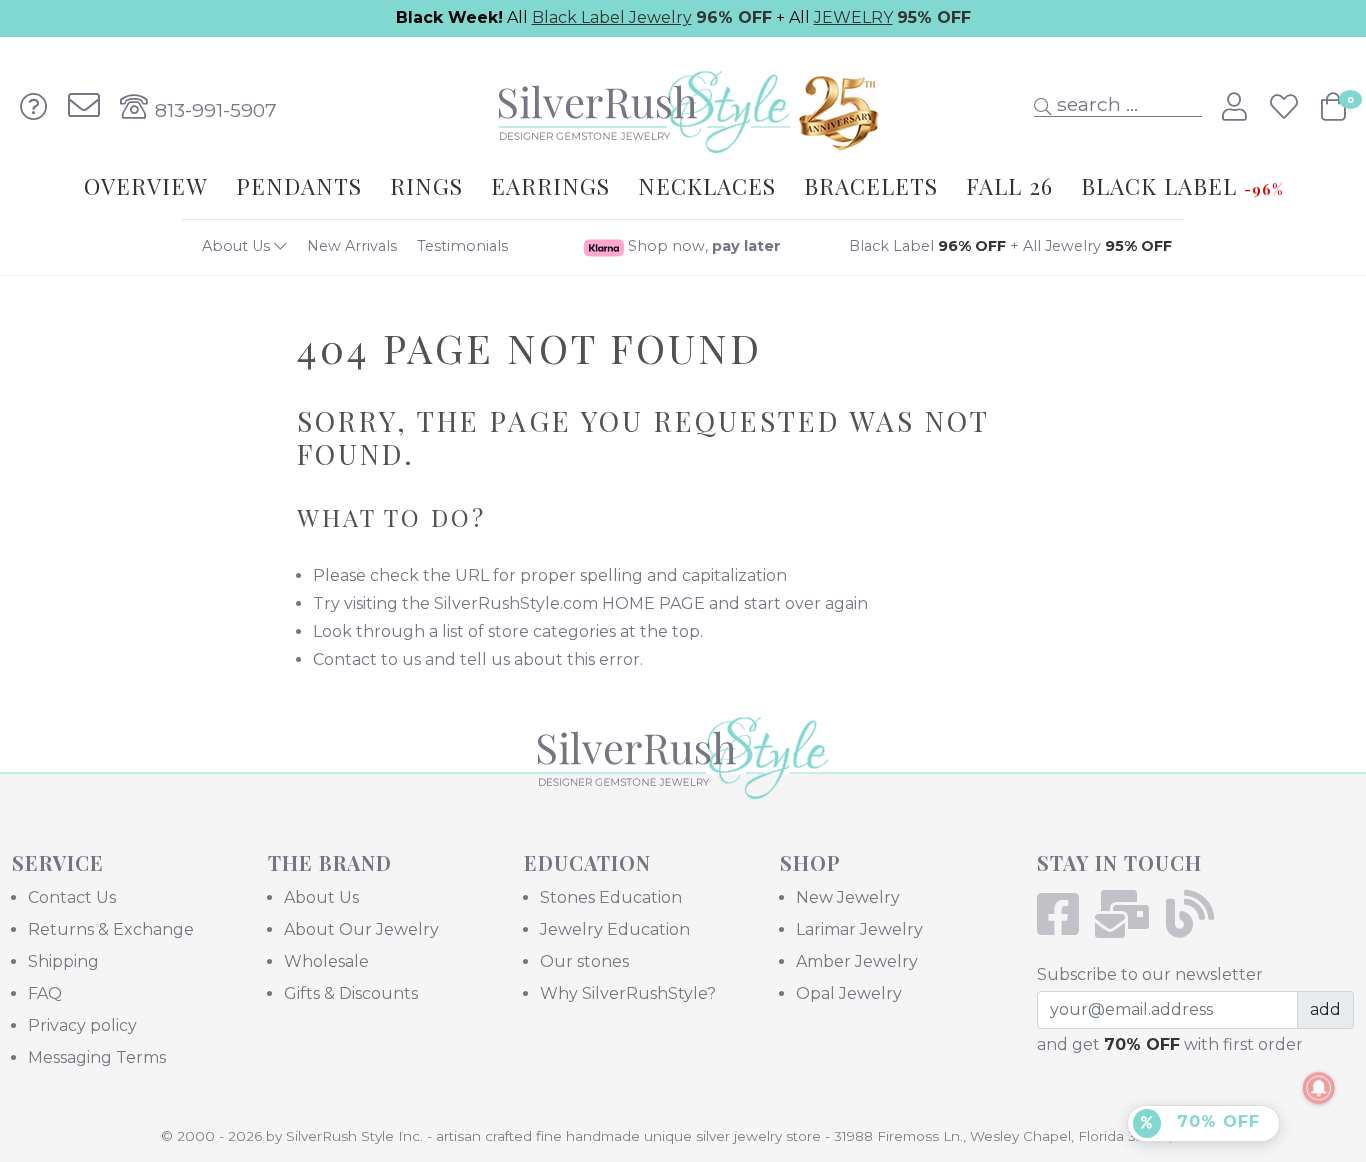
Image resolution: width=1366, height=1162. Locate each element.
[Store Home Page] (683, 785)
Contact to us (367, 659)
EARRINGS (550, 186)
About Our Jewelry (361, 929)
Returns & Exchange (111, 929)
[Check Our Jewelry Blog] (1196, 926)
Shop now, (702, 246)
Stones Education (611, 897)
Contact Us (72, 897)
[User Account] (1238, 107)
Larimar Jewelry (859, 929)
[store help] (34, 107)
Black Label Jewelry (612, 17)
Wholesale (326, 961)
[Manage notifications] (1319, 1088)
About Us (238, 246)
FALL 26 (1009, 186)
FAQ (45, 993)
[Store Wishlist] (1287, 107)
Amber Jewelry (857, 961)
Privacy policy (82, 1025)
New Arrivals (352, 246)
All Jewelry (1097, 246)
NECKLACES (707, 186)
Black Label (927, 246)
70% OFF (1215, 1121)
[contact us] (84, 107)
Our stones (584, 961)
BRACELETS (871, 186)
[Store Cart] (1333, 107)
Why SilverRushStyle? (628, 993)
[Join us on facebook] (1064, 926)
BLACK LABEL (1182, 186)
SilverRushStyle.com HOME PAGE (569, 603)
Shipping (63, 961)
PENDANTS (299, 186)
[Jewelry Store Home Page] (683, 105)
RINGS (426, 186)
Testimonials (462, 246)
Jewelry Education (615, 929)
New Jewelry (848, 897)
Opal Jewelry (849, 993)
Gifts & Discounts (351, 993)
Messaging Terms (97, 1057)
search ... (1095, 104)
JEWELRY (853, 17)
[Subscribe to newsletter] (1128, 926)
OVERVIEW (146, 186)
